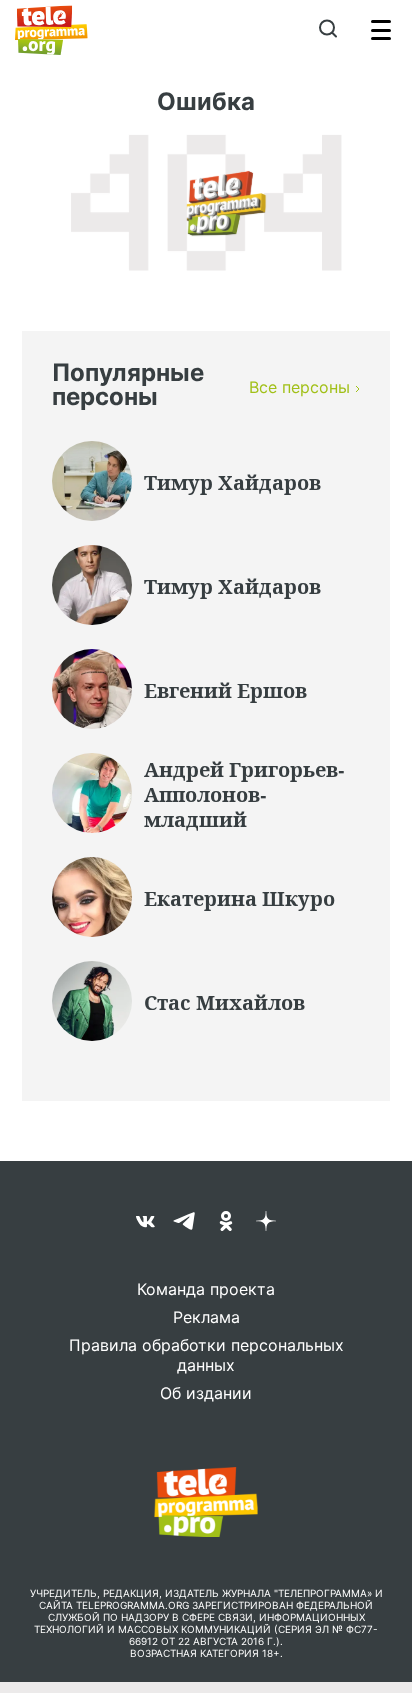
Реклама (206, 1317)
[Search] (327, 30)
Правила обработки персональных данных (206, 1355)
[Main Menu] (381, 30)
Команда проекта (206, 1289)
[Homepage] (51, 30)
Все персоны (299, 387)
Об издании (206, 1393)
